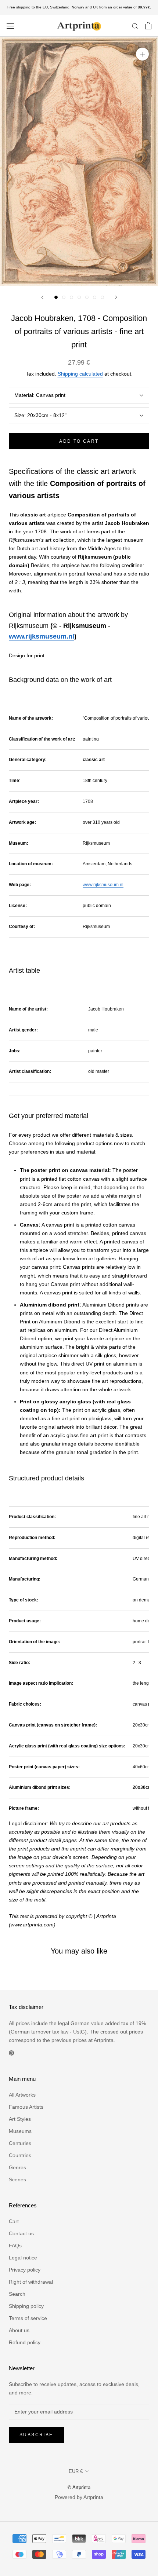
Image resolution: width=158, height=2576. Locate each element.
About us (19, 2330)
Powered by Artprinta (79, 2497)
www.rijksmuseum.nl (42, 636)
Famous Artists (26, 2107)
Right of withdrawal (31, 2282)
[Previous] (42, 297)
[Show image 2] (64, 297)
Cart (14, 2221)
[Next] (116, 297)
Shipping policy (26, 2306)
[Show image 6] (95, 297)
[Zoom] (142, 54)
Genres (17, 2167)
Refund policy (25, 2342)
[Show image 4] (79, 297)
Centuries (20, 2143)
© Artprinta (79, 2487)
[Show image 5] (87, 297)
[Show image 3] (71, 297)
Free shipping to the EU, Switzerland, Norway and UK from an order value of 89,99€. (79, 7)
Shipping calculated (80, 374)
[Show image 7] (102, 297)
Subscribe (36, 2435)
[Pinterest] (11, 2053)
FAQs (15, 2246)
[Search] (135, 26)
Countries (20, 2155)
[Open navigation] (10, 26)
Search (17, 2294)
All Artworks (22, 2095)
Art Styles (20, 2119)
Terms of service (28, 2318)
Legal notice (23, 2258)
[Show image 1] (56, 297)
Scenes (17, 2179)
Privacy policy (25, 2270)
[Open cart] (148, 26)
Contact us (21, 2233)
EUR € (76, 2471)
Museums (20, 2131)
